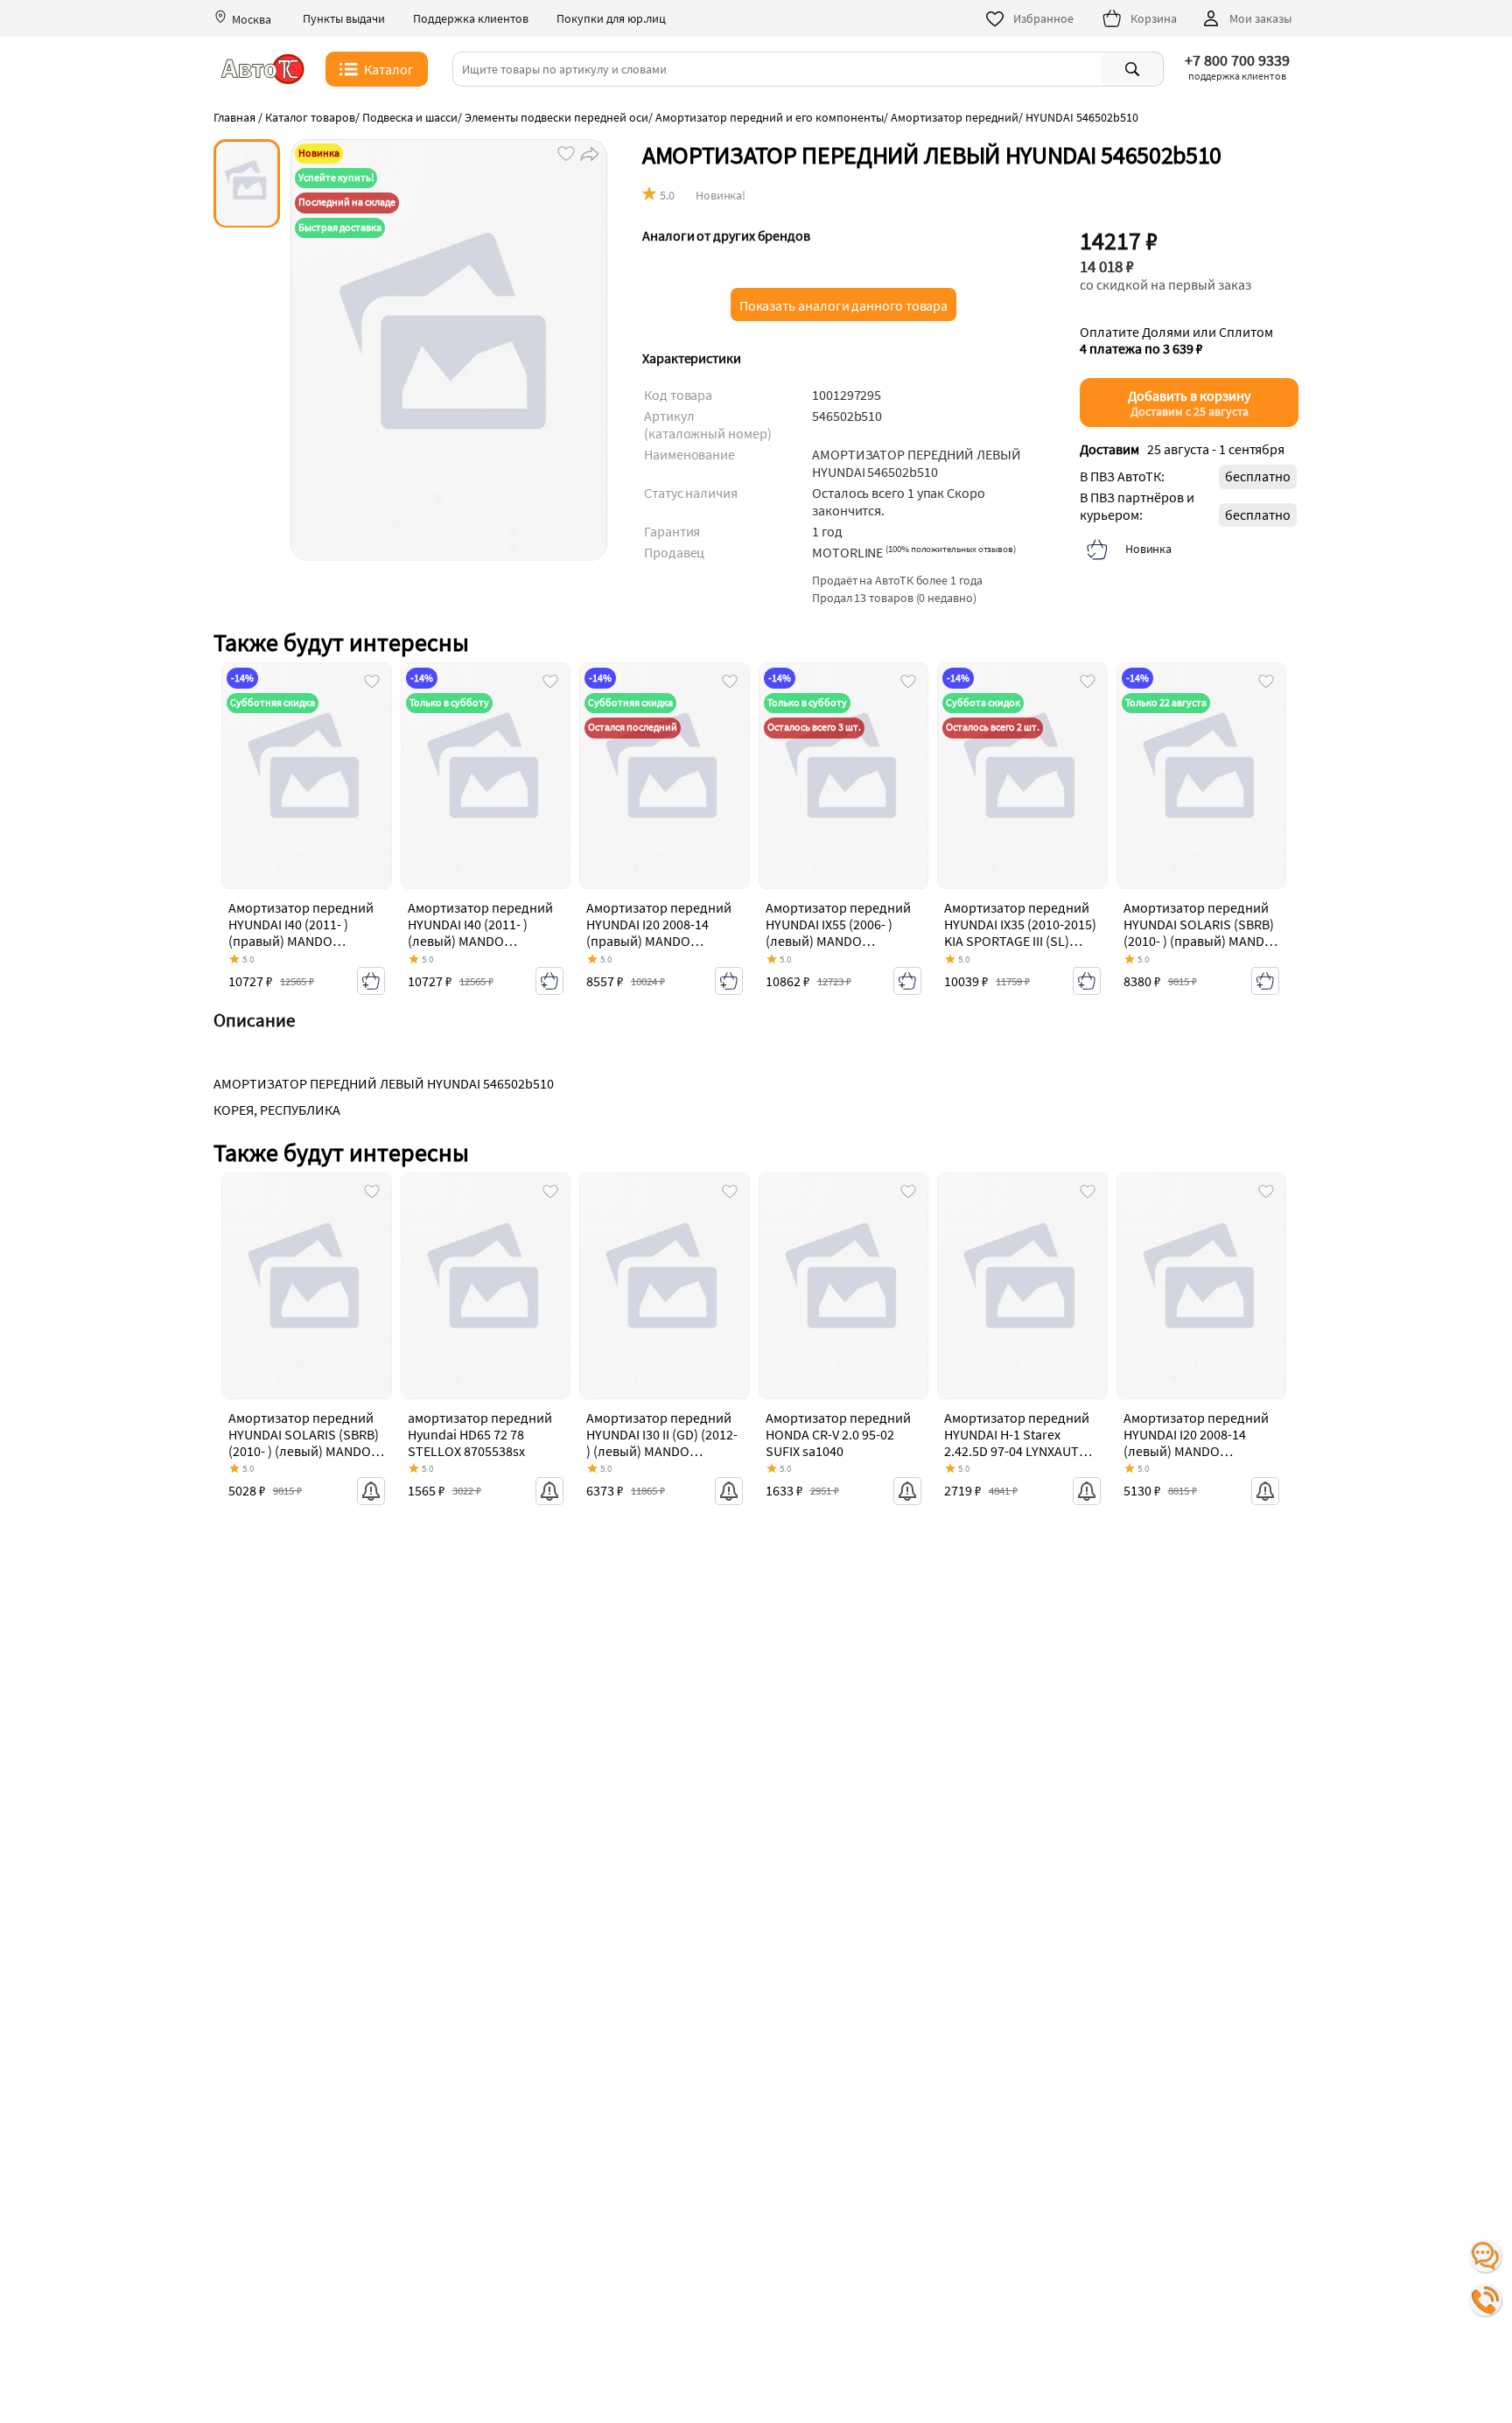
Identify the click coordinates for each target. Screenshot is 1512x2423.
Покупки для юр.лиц (611, 19)
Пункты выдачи (344, 19)
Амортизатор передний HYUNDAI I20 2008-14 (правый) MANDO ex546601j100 (659, 933)
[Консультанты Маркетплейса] (1486, 2257)
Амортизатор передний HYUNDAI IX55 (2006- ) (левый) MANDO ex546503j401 (838, 933)
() (951, 549)
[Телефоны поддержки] (1486, 2300)
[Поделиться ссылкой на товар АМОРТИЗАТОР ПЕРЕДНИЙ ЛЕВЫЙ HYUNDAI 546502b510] (588, 152)
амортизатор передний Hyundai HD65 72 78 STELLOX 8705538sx (480, 1434)
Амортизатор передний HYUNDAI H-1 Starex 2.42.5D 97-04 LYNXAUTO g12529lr (1017, 1443)
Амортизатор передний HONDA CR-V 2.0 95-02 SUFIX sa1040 (838, 1434)
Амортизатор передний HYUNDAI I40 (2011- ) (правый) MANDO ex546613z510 (301, 933)
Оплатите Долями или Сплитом (1176, 340)
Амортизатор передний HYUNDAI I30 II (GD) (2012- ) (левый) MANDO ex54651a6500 (662, 1443)
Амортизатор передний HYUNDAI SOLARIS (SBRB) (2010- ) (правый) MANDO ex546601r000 (1199, 933)
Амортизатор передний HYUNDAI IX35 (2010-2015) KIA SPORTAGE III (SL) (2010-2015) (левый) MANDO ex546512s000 (1020, 941)
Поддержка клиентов (471, 19)
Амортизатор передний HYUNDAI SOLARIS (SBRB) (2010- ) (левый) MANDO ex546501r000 (304, 1443)
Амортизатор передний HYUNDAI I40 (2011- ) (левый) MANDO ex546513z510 (480, 933)
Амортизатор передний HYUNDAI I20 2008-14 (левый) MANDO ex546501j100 (1196, 1443)
